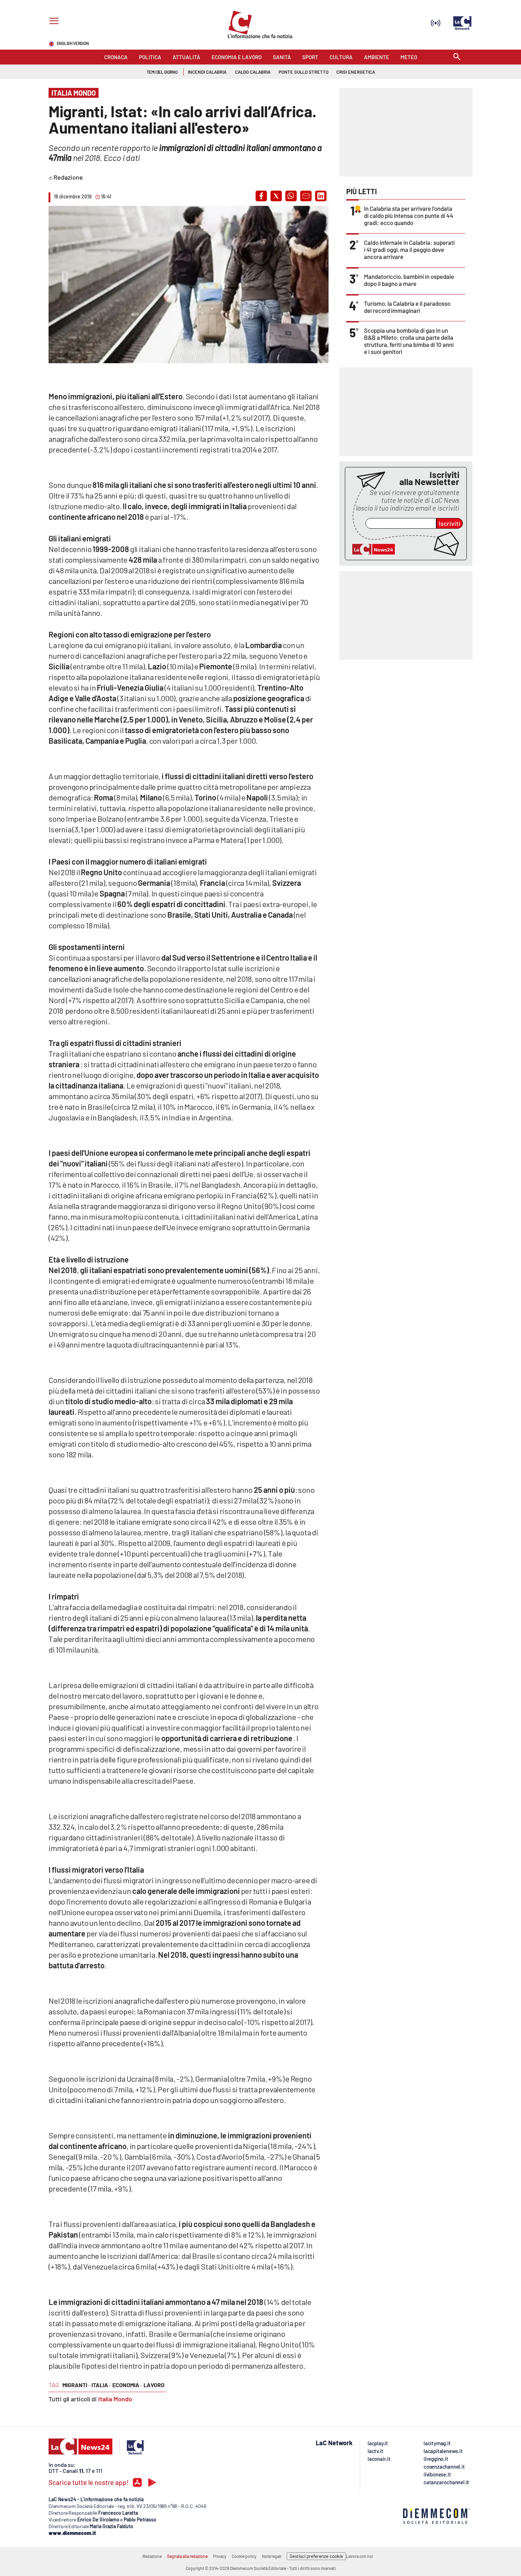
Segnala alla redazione (187, 2556)
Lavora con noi (360, 2556)
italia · (101, 2385)
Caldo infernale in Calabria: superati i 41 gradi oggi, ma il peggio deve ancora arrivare (409, 249)
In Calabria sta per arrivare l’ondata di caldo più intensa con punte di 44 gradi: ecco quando (409, 215)
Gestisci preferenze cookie (316, 2556)
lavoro (154, 2385)
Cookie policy (244, 2556)
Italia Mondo (115, 2399)
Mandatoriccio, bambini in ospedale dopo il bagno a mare (409, 280)
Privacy (220, 2556)
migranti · (76, 2385)
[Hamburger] (53, 22)
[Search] (457, 57)
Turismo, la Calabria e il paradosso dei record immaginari (407, 307)
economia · (127, 2385)
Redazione (152, 2556)
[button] (261, 196)
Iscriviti (450, 523)
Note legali (272, 2556)
